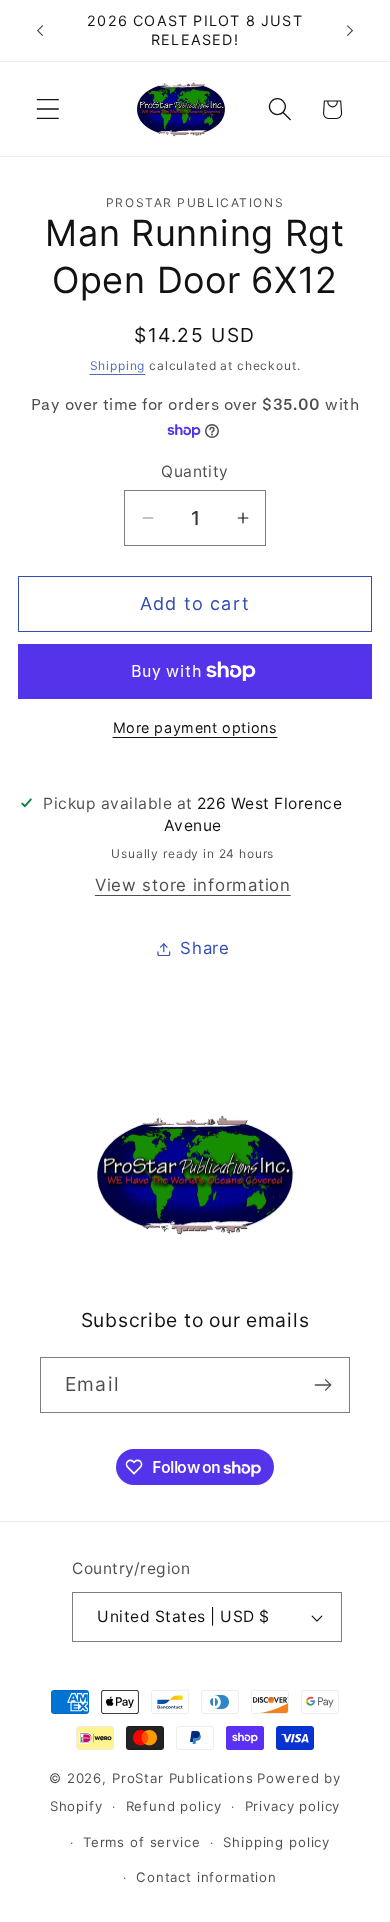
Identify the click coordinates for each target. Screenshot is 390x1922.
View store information (193, 885)
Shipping (118, 365)
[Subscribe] (322, 1385)
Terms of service (141, 1842)
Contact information (206, 1877)
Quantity (195, 471)
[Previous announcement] (40, 31)
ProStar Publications (183, 1778)
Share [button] (205, 948)
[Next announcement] (350, 31)
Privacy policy (293, 1806)
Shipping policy (276, 1842)
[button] (48, 109)
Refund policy (174, 1806)
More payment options (195, 727)
